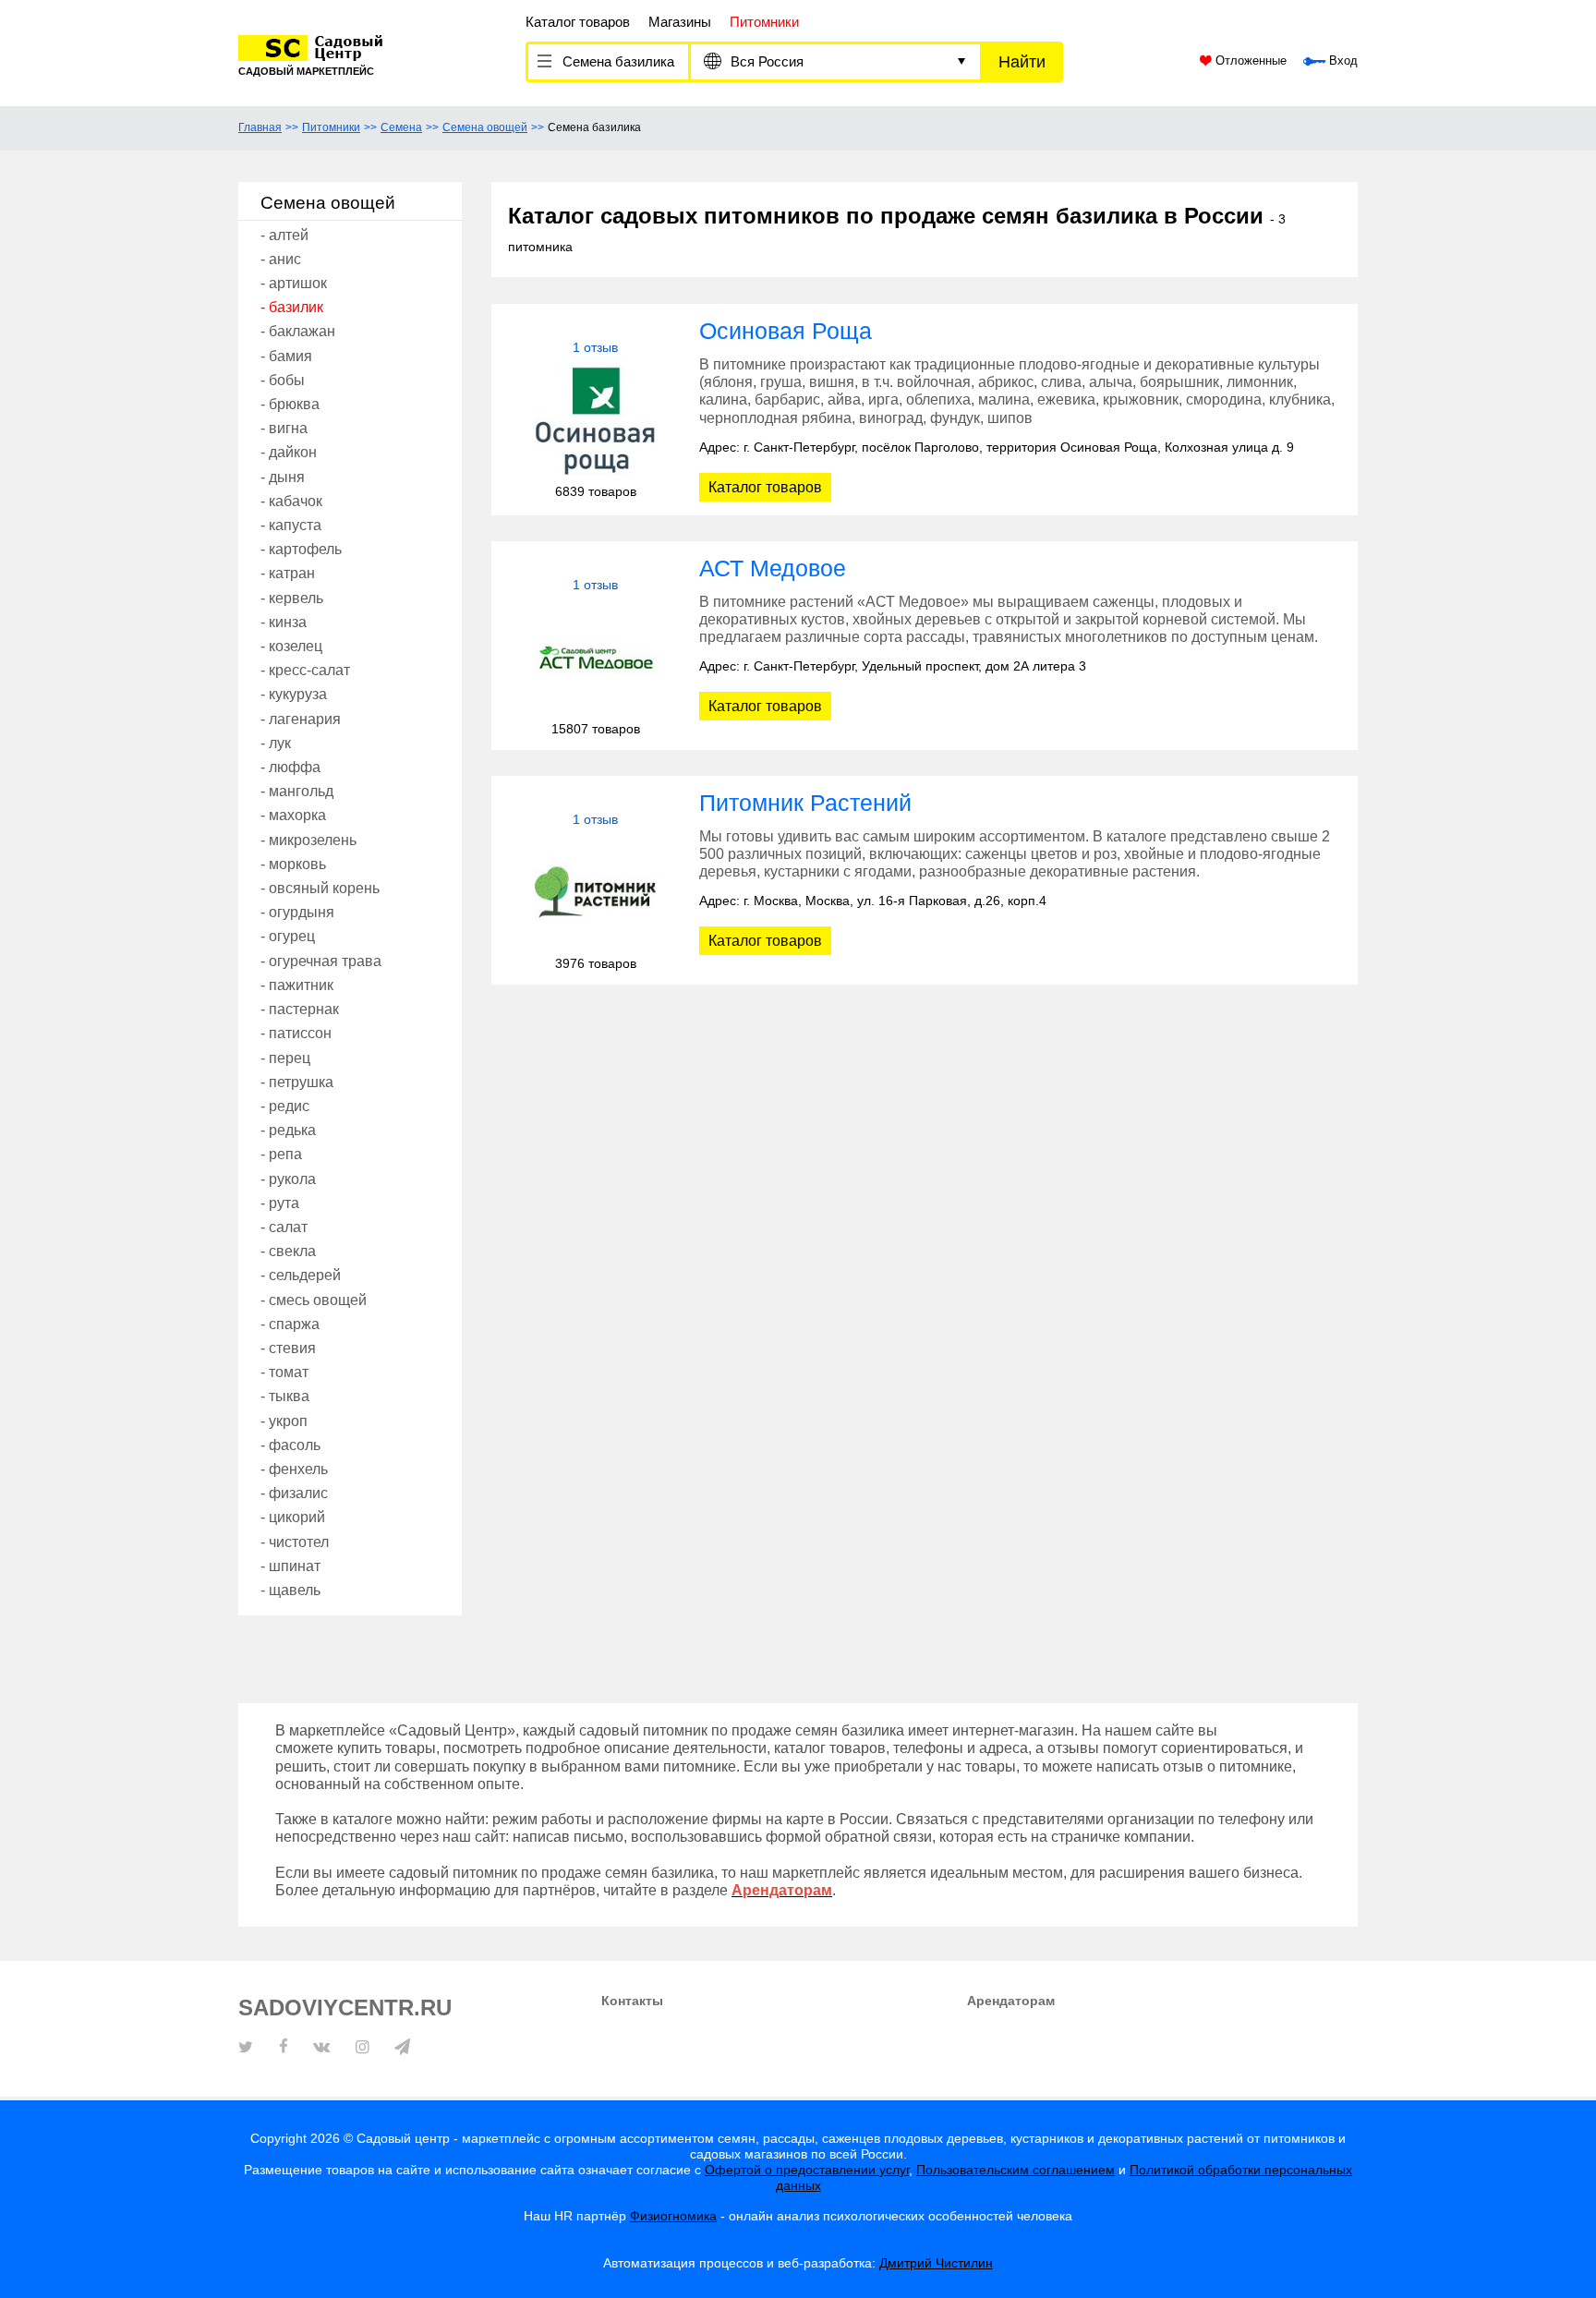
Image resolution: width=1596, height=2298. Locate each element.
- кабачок (291, 501)
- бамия (286, 356)
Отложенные (1249, 61)
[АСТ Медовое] (595, 657)
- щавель (290, 1590)
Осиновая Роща (786, 331)
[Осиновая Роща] (595, 420)
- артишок (294, 283)
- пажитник (297, 985)
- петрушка (297, 1082)
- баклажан (298, 331)
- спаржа (290, 1324)
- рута (280, 1203)
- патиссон (296, 1033)
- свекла (288, 1251)
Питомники (331, 127)
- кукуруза (294, 694)
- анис (281, 259)
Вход (1342, 61)
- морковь (293, 864)
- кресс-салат (305, 670)
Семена (401, 127)
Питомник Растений (805, 803)
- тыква (285, 1396)
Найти (1022, 62)
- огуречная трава (321, 961)
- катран (288, 573)
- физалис (294, 1493)
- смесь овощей (314, 1300)
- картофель (301, 549)
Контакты (632, 2001)
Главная (260, 127)
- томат (284, 1372)
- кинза (284, 622)
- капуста (291, 525)
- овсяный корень (320, 888)
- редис (285, 1106)
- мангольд (297, 791)
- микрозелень (308, 840)
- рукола (288, 1179)
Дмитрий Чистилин (936, 2263)
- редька (288, 1130)
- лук (276, 743)
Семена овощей (485, 127)
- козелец (291, 646)
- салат (284, 1227)
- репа (281, 1154)
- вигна (284, 428)
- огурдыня (297, 912)
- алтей (284, 235)
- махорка (293, 815)
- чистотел (295, 1542)
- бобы (283, 380)
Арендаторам (1011, 2001)
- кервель (292, 598)
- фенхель (294, 1469)
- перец (285, 1058)
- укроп (284, 1421)
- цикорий (293, 1517)
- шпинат (290, 1566)
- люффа (290, 767)
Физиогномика (673, 2216)
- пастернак (300, 1009)
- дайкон (289, 452)
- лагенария (301, 719)
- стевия (288, 1348)
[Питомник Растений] (595, 892)
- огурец (288, 936)
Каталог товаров (578, 22)
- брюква (290, 404)
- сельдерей (301, 1275)
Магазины (680, 22)
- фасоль (290, 1445)
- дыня (283, 477)
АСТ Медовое (773, 568)
